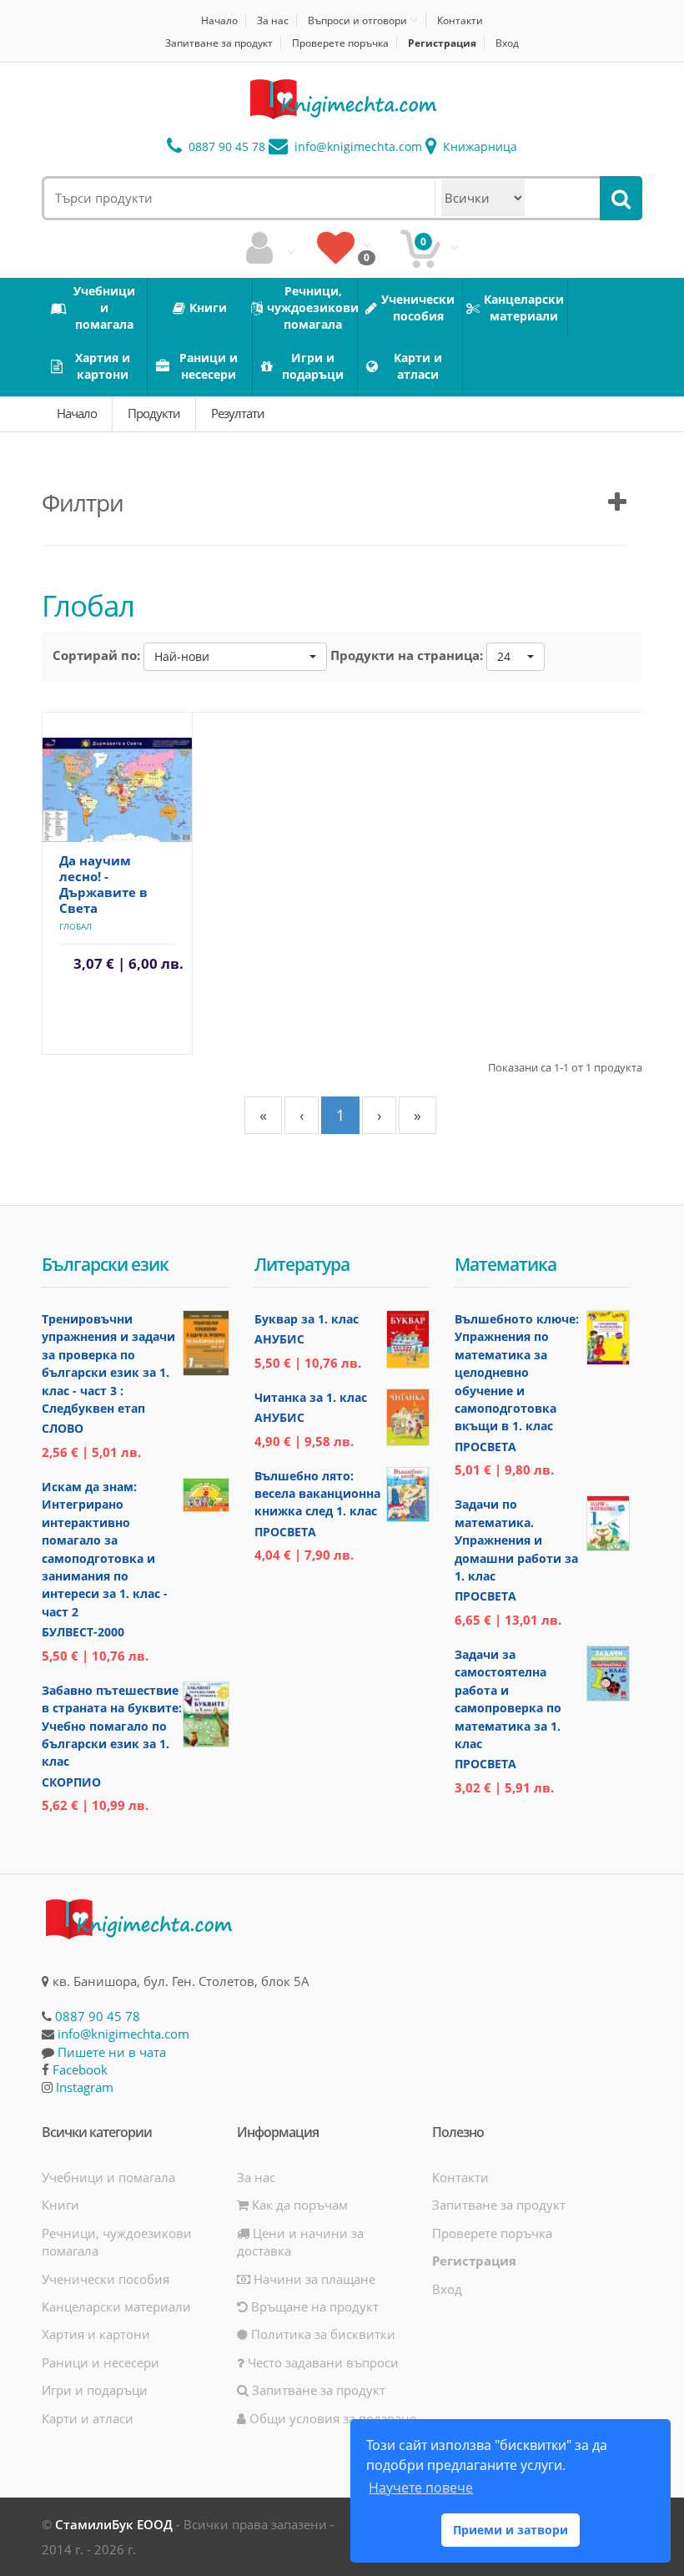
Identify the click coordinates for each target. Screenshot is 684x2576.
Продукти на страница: (407, 655)
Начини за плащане (313, 2279)
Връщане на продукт (313, 2306)
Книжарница (478, 146)
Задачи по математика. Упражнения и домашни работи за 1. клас (516, 1540)
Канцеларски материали (116, 2306)
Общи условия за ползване (331, 2418)
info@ (357, 146)
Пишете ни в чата (112, 2052)
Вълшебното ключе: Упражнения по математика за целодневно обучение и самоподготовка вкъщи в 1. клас (517, 1373)
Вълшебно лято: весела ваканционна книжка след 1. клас (317, 1494)
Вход (507, 43)
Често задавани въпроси (322, 2362)
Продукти (154, 413)
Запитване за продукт (219, 43)
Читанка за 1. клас (311, 1397)
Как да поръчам (298, 2205)
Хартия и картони (96, 2334)
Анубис (279, 1339)
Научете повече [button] (421, 2488)
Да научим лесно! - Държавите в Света (103, 884)
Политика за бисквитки (322, 2334)
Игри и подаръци (95, 2390)
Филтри (83, 502)
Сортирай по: (96, 655)
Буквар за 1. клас (307, 1319)
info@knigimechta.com (123, 2034)
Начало (219, 20)
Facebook (80, 2069)
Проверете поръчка (340, 43)
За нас (273, 20)
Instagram (85, 2087)
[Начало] (342, 99)
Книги (60, 2205)
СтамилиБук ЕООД (114, 2524)
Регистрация (442, 43)
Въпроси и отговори (357, 20)
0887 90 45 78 (225, 146)
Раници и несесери (101, 2362)
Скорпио (71, 1782)
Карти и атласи (88, 2418)
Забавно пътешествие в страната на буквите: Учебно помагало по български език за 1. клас (112, 1726)
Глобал (75, 926)
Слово (63, 1428)
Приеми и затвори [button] (510, 2530)
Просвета (285, 1532)
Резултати (238, 413)
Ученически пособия (106, 2279)
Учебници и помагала (108, 2177)
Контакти (460, 20)
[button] (235, 657)
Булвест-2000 (83, 1632)
